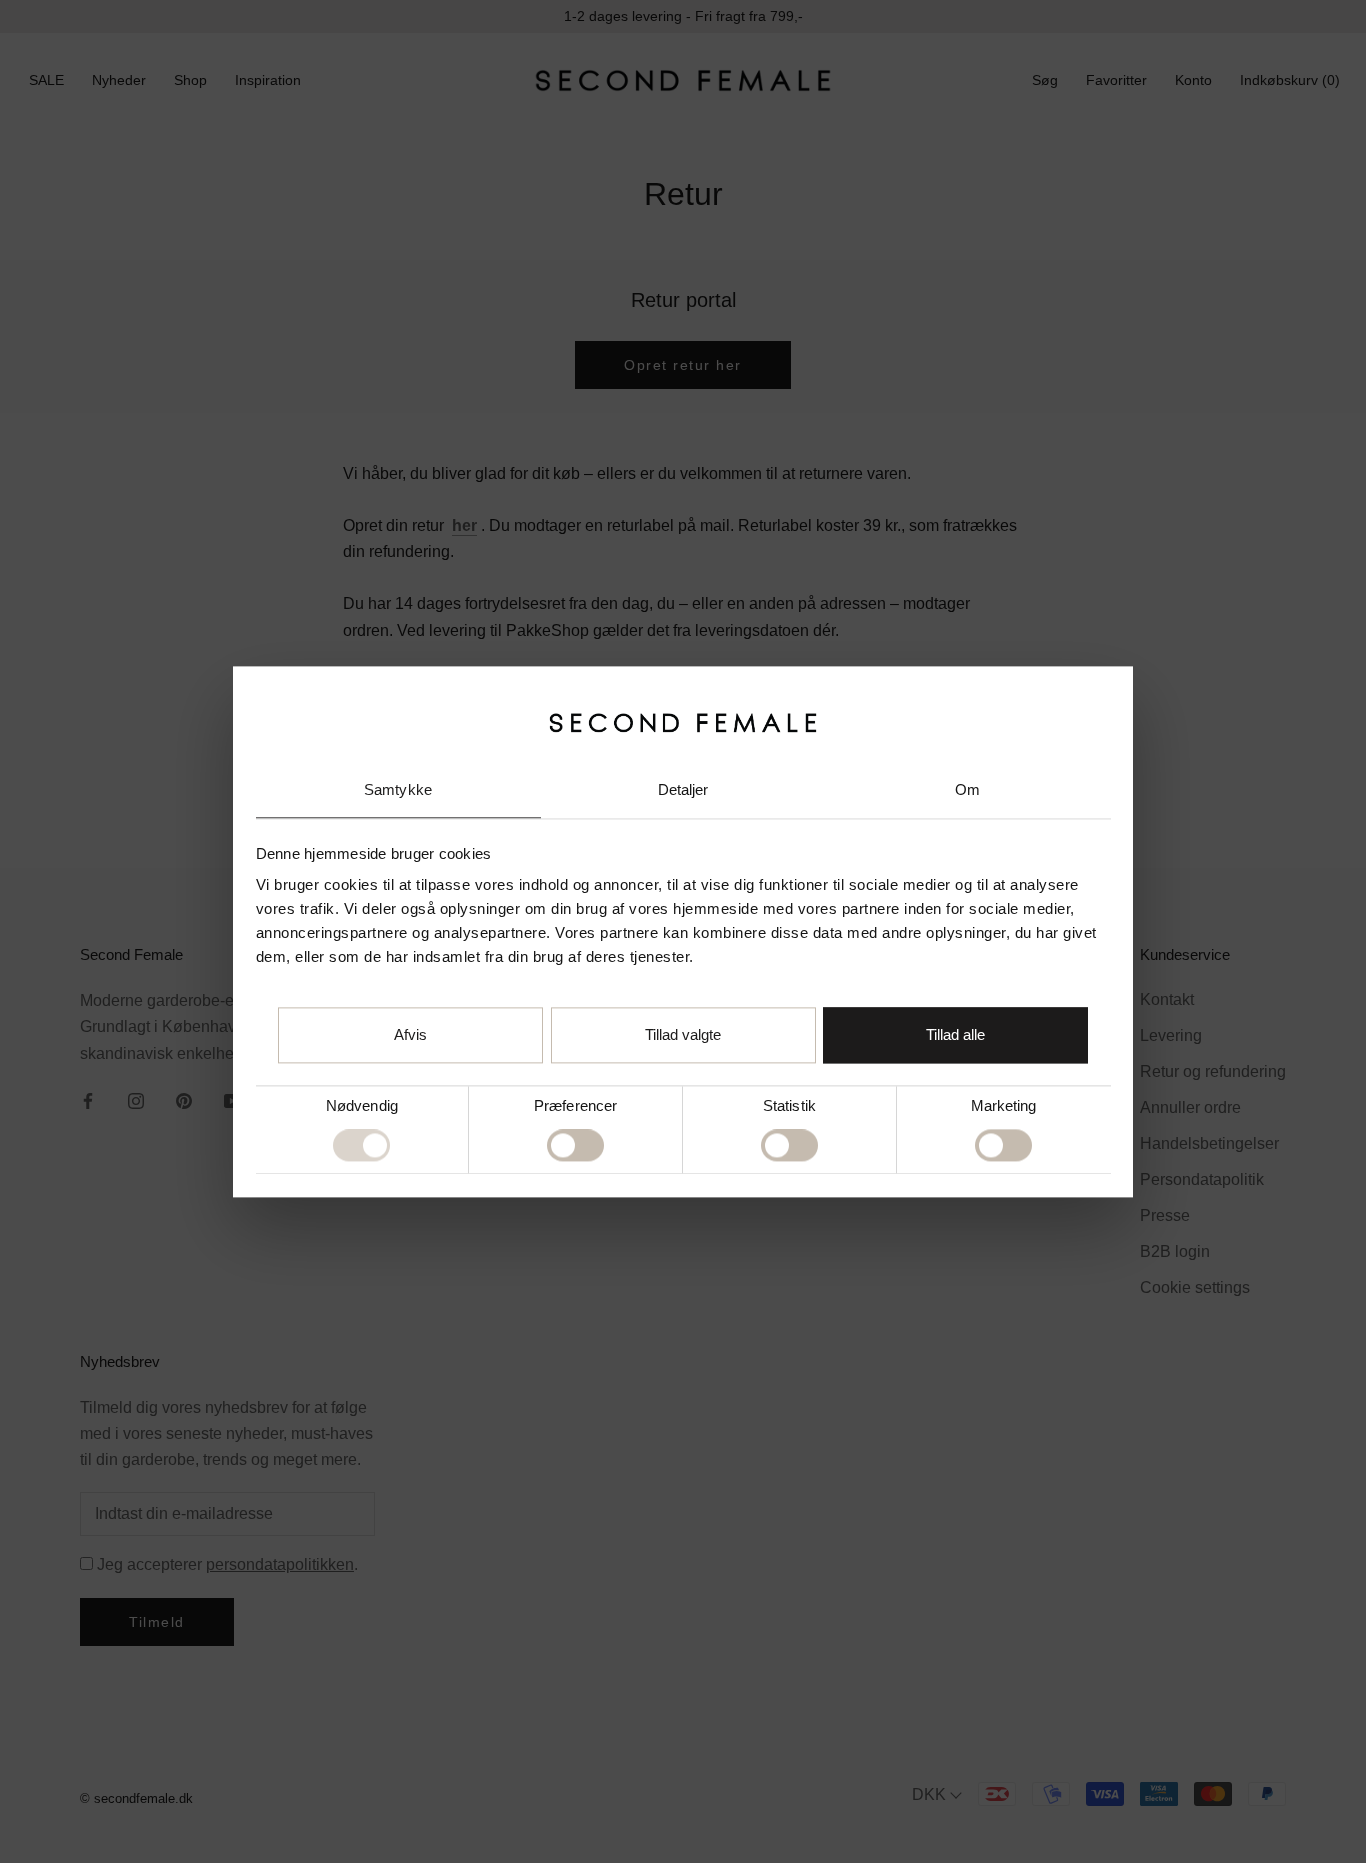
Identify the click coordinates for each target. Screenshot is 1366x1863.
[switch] (575, 1146)
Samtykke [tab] (398, 790)
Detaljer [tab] (683, 790)
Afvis (410, 1034)
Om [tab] (967, 790)
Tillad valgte (683, 1034)
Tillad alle (955, 1034)
